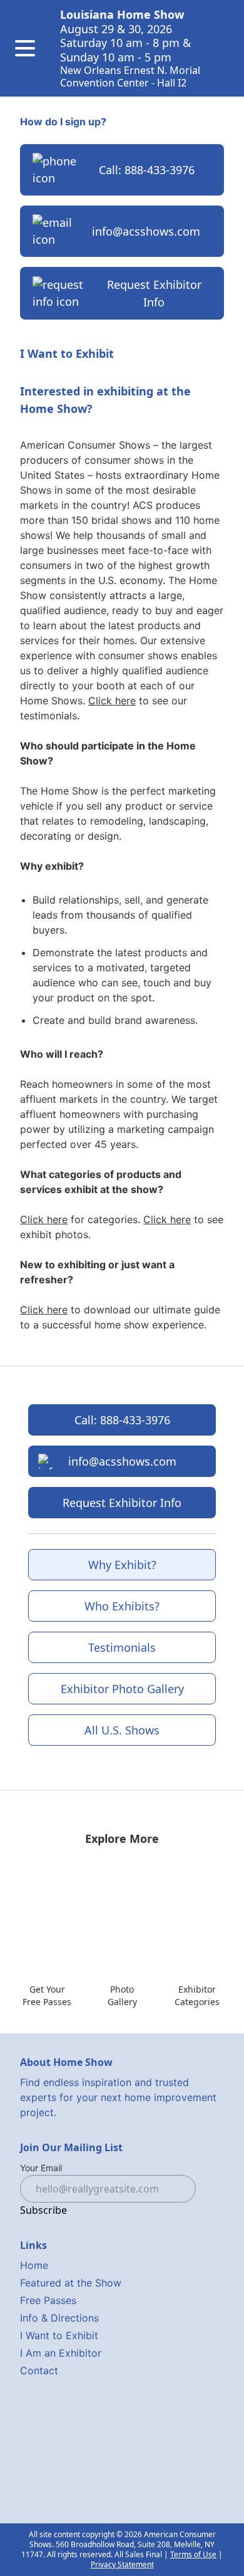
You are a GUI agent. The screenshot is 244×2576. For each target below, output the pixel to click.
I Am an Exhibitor (61, 2353)
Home (34, 2265)
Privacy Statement (122, 2564)
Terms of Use (193, 2554)
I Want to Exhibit (59, 2335)
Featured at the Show (71, 2283)
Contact (39, 2370)
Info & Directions (59, 2318)
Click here (112, 701)
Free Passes (48, 2300)
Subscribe (43, 2210)
